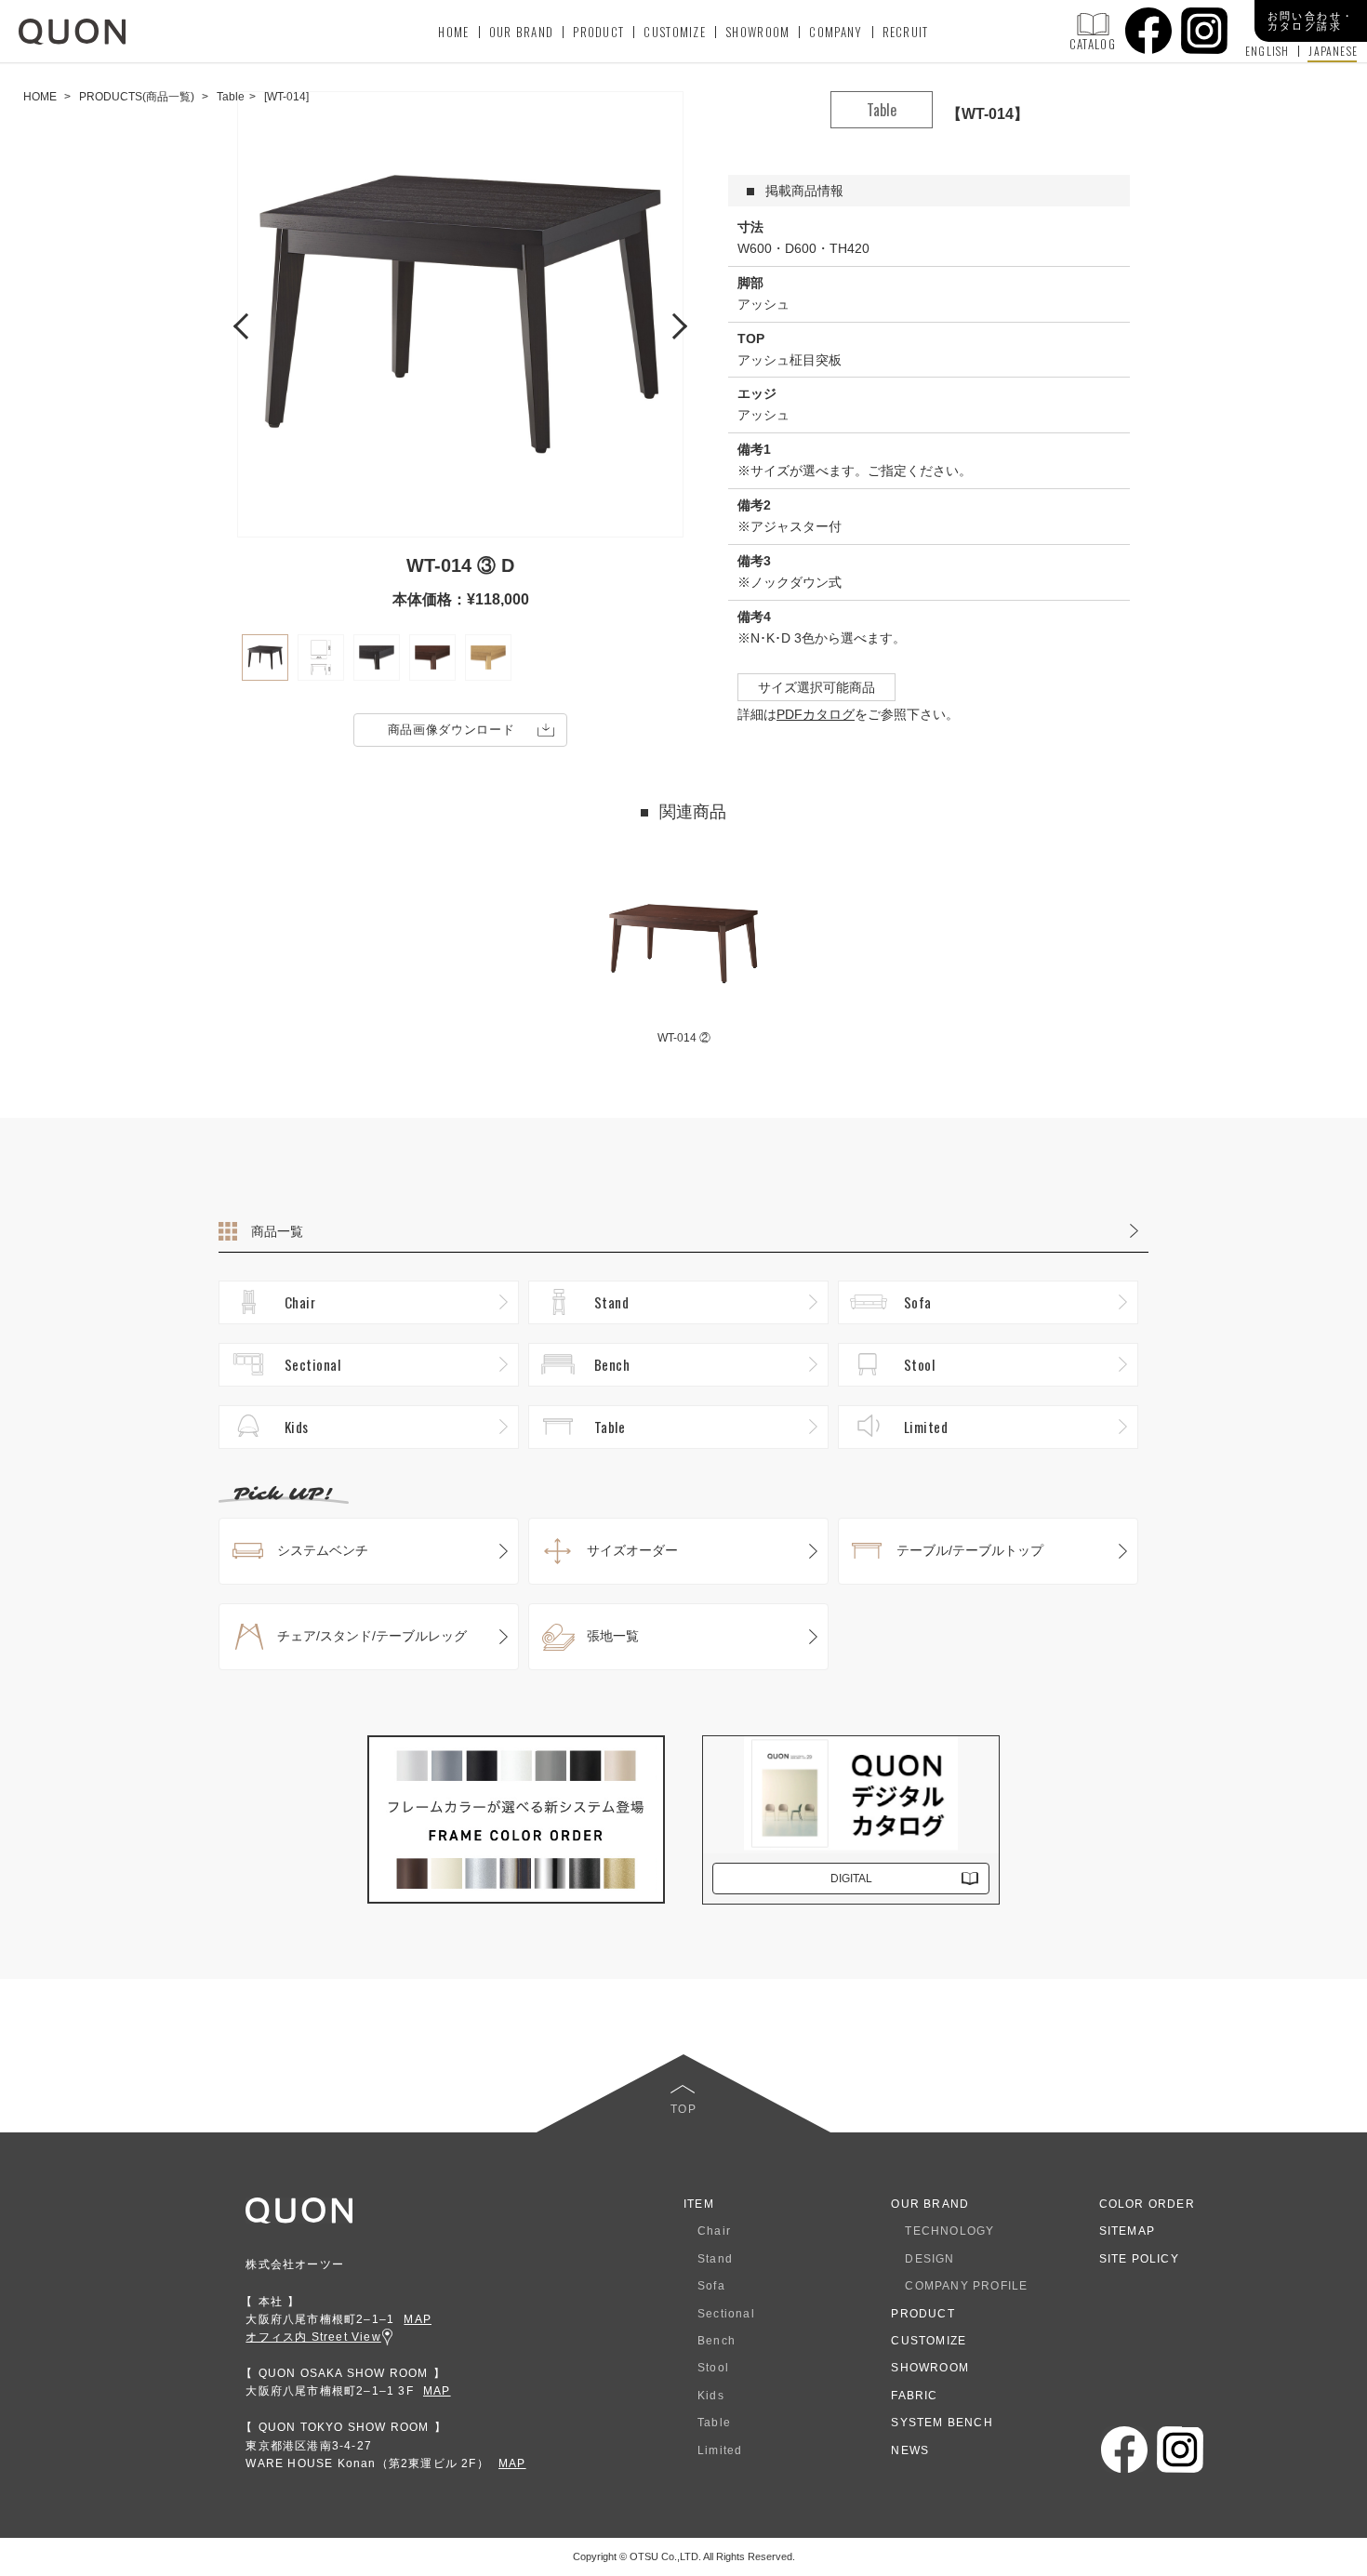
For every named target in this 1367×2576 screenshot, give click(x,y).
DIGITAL (851, 1879)
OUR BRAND (522, 32)
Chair (300, 1302)
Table (610, 1427)
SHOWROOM (757, 32)
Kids (297, 1427)
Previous (246, 324)
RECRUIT (906, 32)
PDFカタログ (816, 714)
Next (674, 324)
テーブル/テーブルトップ (970, 1550)
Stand (611, 1302)
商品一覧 (277, 1231)
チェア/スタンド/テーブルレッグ (372, 1636)
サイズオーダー (632, 1550)
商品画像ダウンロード (451, 730)
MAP (418, 2319)
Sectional (312, 1364)
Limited (926, 1427)
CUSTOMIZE (675, 32)
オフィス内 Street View (313, 2337)
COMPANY (836, 32)
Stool (919, 1364)
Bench (612, 1364)
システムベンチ (323, 1550)
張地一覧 (613, 1636)
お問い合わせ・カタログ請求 (1311, 21)
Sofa (918, 1302)
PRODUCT (598, 32)
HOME (453, 32)
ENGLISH (1267, 51)
